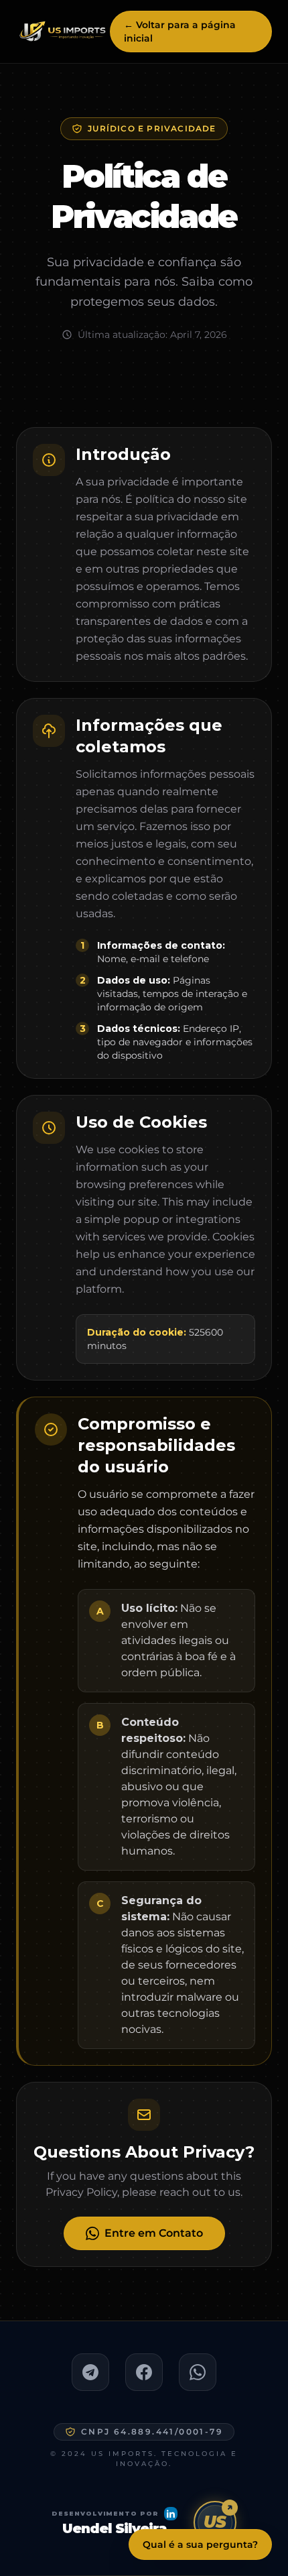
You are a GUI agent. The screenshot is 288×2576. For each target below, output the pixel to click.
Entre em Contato (154, 2233)
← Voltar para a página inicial (180, 32)
